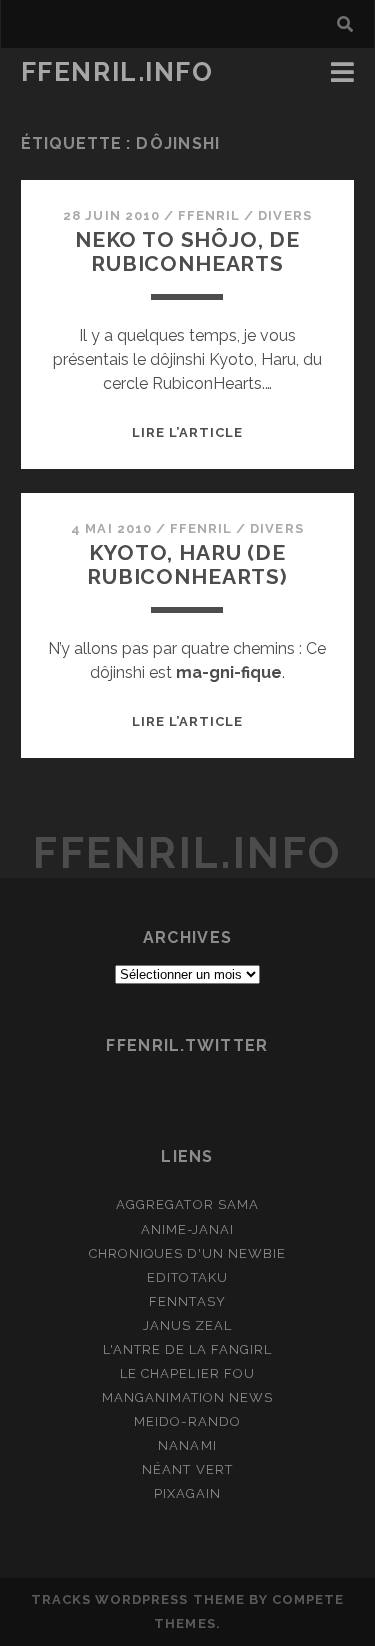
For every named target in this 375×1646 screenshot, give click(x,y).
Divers (284, 215)
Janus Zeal (187, 1325)
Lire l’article (188, 432)
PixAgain (187, 1493)
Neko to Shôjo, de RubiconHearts (187, 251)
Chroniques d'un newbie (188, 1253)
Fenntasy (187, 1301)
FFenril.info (117, 72)
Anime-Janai (187, 1229)
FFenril (209, 215)
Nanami (187, 1445)
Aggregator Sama (187, 1204)
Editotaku (187, 1277)
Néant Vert (187, 1469)
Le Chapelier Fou (187, 1373)
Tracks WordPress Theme (138, 1599)
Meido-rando (187, 1421)
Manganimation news (188, 1397)
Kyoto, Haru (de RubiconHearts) (187, 564)
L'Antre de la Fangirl (188, 1349)
